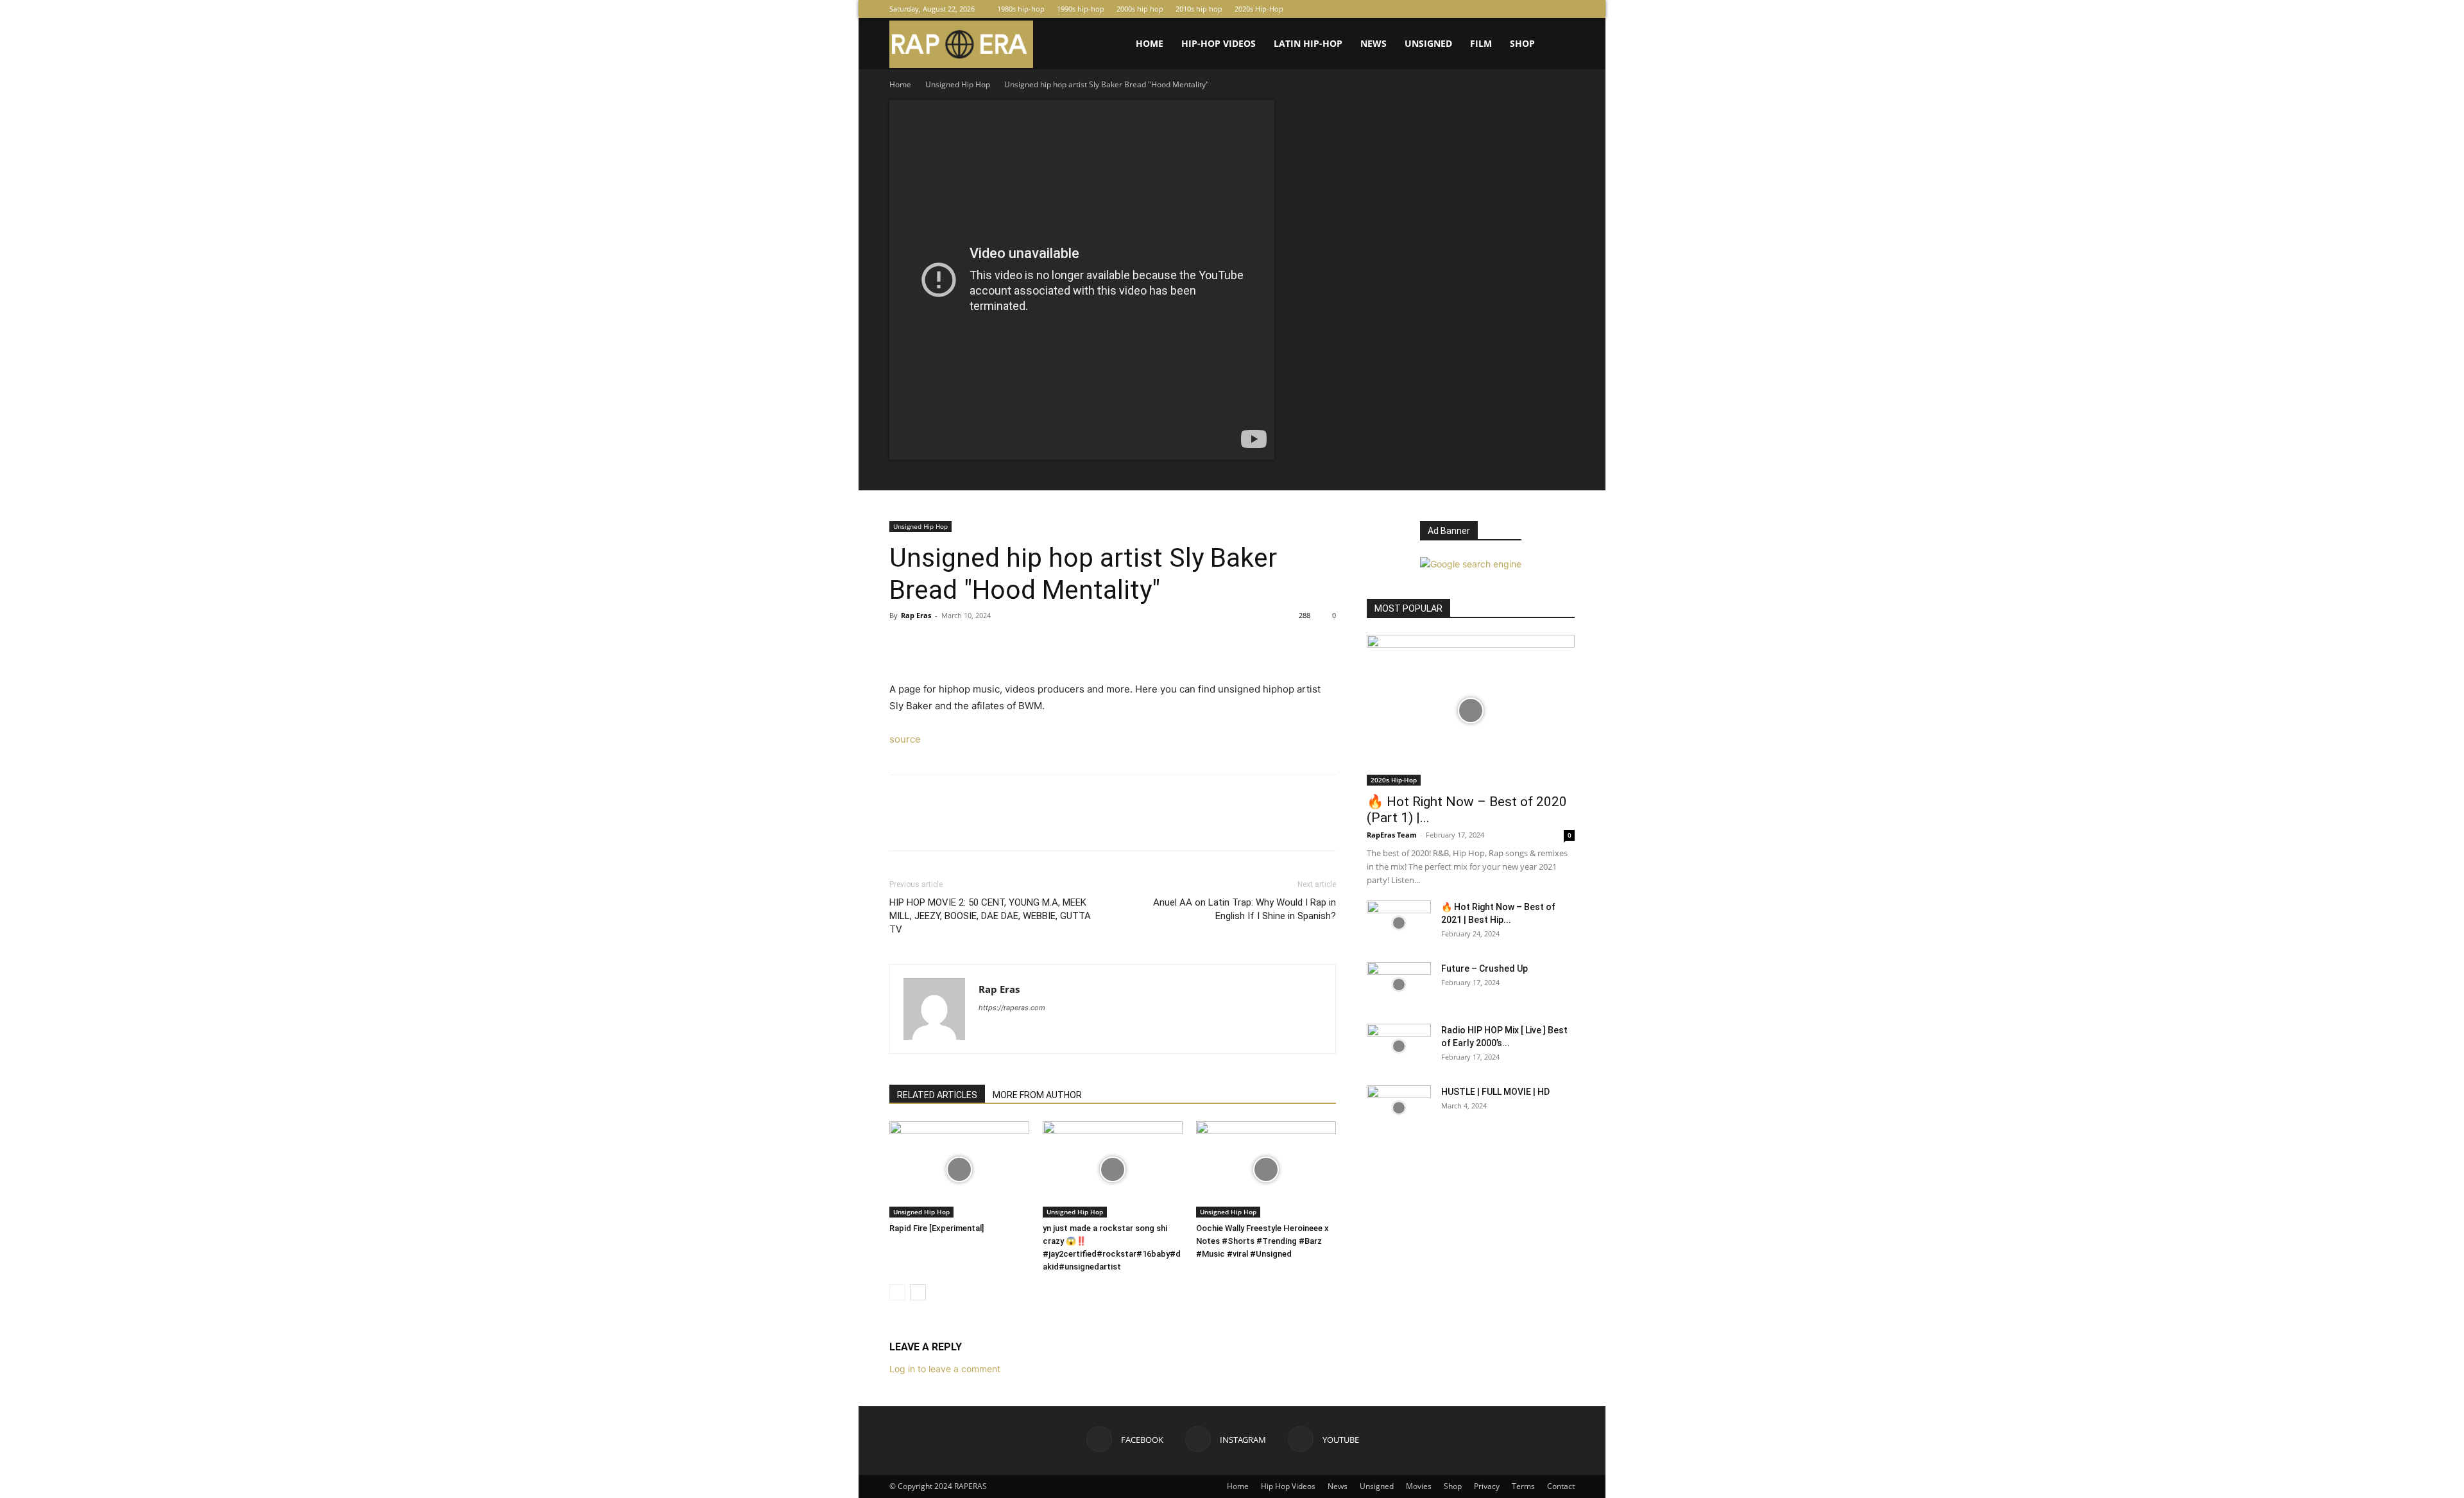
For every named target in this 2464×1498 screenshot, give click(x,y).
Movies (1419, 1486)
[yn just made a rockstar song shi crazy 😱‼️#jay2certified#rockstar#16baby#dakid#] (1113, 1169)
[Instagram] (1544, 9)
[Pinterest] (961, 644)
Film (1481, 43)
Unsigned (1428, 43)
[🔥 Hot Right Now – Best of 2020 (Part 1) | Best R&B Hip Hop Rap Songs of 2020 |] (1471, 710)
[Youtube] (1565, 9)
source (905, 739)
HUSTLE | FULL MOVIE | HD (1495, 1092)
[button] (1559, 45)
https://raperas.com (1012, 1008)
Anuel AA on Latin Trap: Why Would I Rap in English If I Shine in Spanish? (1245, 909)
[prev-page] (897, 1292)
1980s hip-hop (1021, 9)
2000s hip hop (1140, 9)
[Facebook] (1523, 9)
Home (1150, 43)
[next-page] (918, 1292)
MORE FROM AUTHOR (1037, 1095)
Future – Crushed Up (1484, 969)
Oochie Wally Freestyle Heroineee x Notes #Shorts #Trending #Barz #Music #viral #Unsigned (1262, 1241)
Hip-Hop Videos (1219, 43)
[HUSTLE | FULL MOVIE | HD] (1399, 1108)
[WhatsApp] (991, 644)
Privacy (1487, 1486)
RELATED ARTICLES (937, 1095)
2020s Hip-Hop (1259, 9)
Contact (1561, 1486)
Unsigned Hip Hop (958, 84)
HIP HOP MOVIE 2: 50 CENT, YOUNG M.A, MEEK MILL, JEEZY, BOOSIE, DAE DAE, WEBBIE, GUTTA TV (990, 916)
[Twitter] (932, 644)
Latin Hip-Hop (1308, 43)
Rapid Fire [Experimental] (937, 1228)
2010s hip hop (1199, 9)
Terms (1523, 1486)
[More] (1021, 644)
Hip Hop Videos (1288, 1486)
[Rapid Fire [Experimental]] (959, 1169)
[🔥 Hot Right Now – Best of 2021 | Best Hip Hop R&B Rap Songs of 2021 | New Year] (1399, 923)
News (1373, 43)
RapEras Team (1392, 835)
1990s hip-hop (1081, 9)
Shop (1522, 43)
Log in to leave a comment (945, 1369)
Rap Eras (916, 615)
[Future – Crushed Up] (1399, 985)
